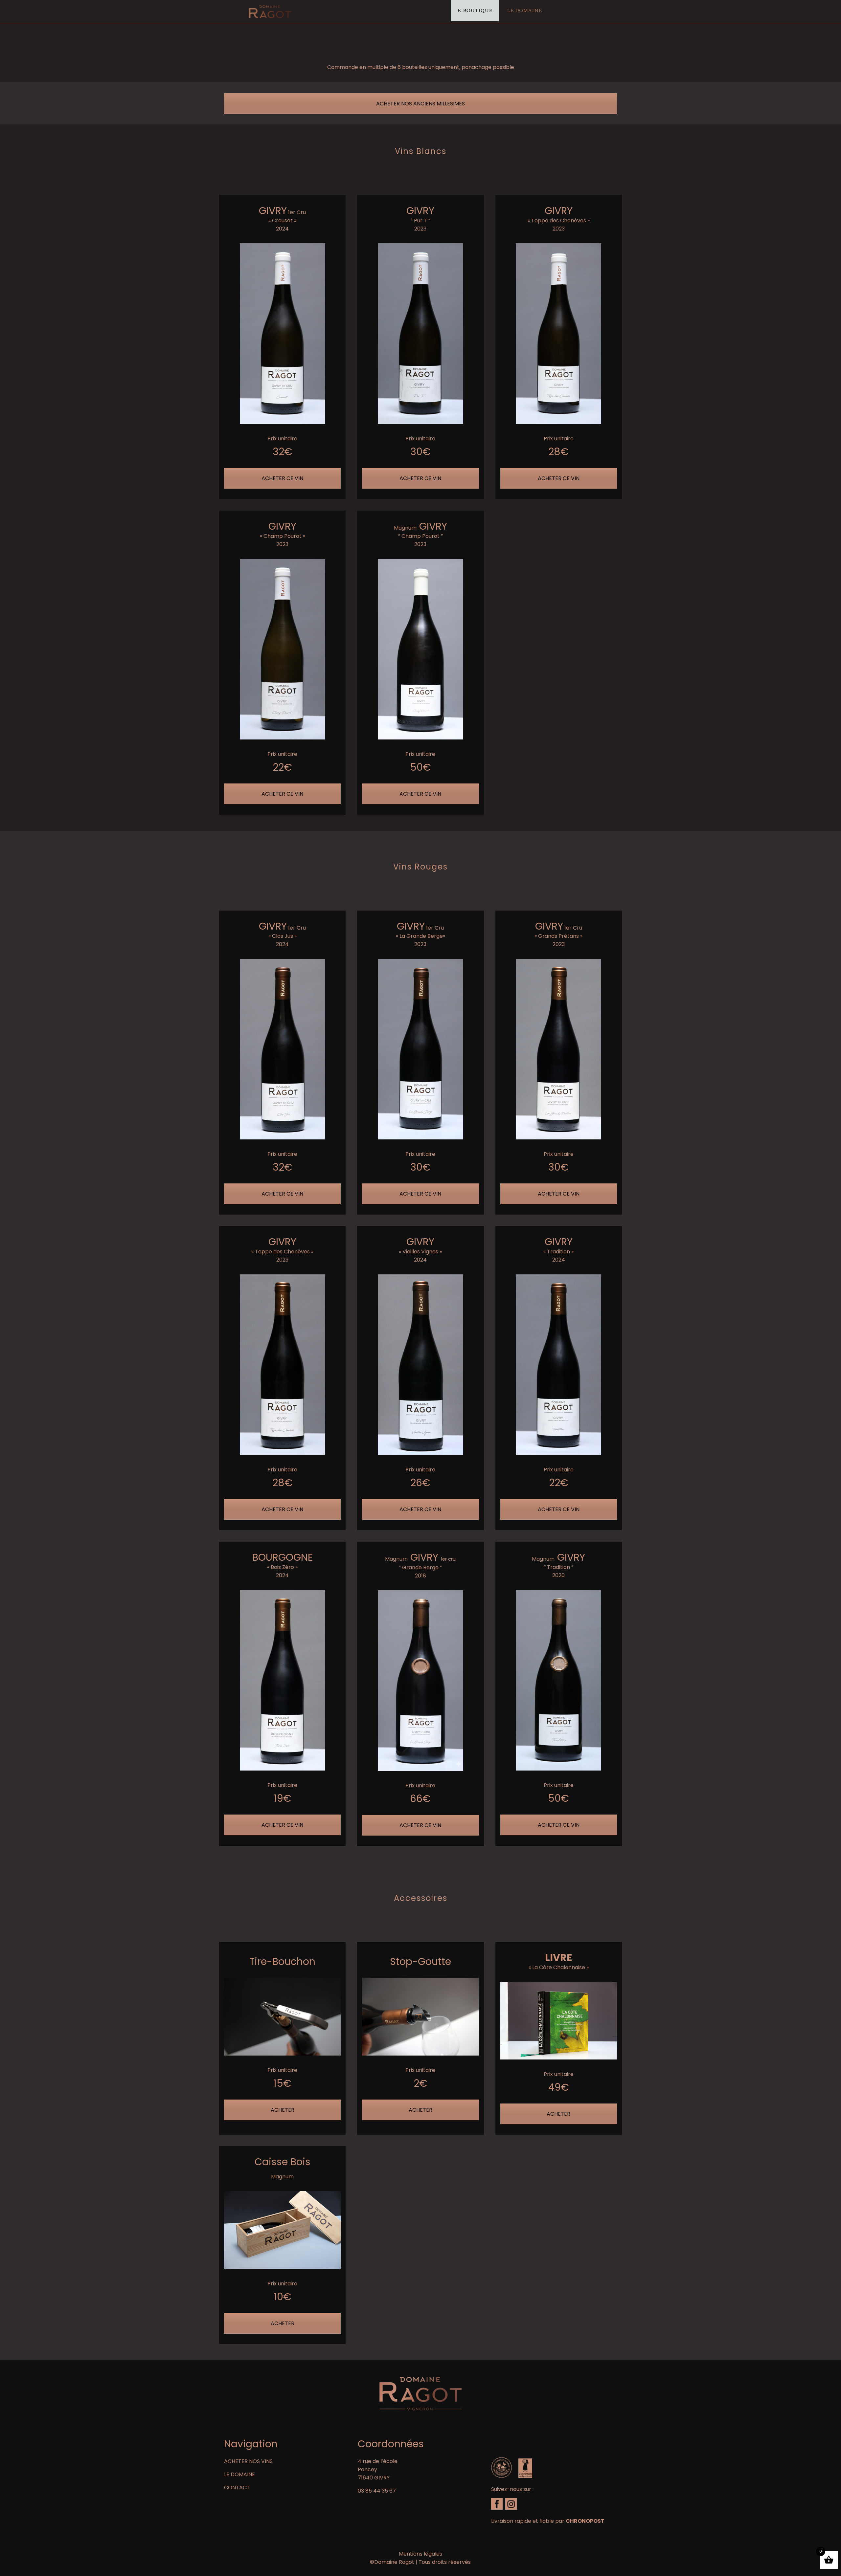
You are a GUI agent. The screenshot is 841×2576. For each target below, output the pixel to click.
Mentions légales (420, 2554)
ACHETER (283, 2110)
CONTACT (237, 2488)
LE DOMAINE (239, 2474)
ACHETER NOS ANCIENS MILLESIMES (420, 104)
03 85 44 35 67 (377, 2491)
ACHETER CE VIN (282, 478)
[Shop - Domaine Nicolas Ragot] (270, 11)
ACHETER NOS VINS (248, 2461)
